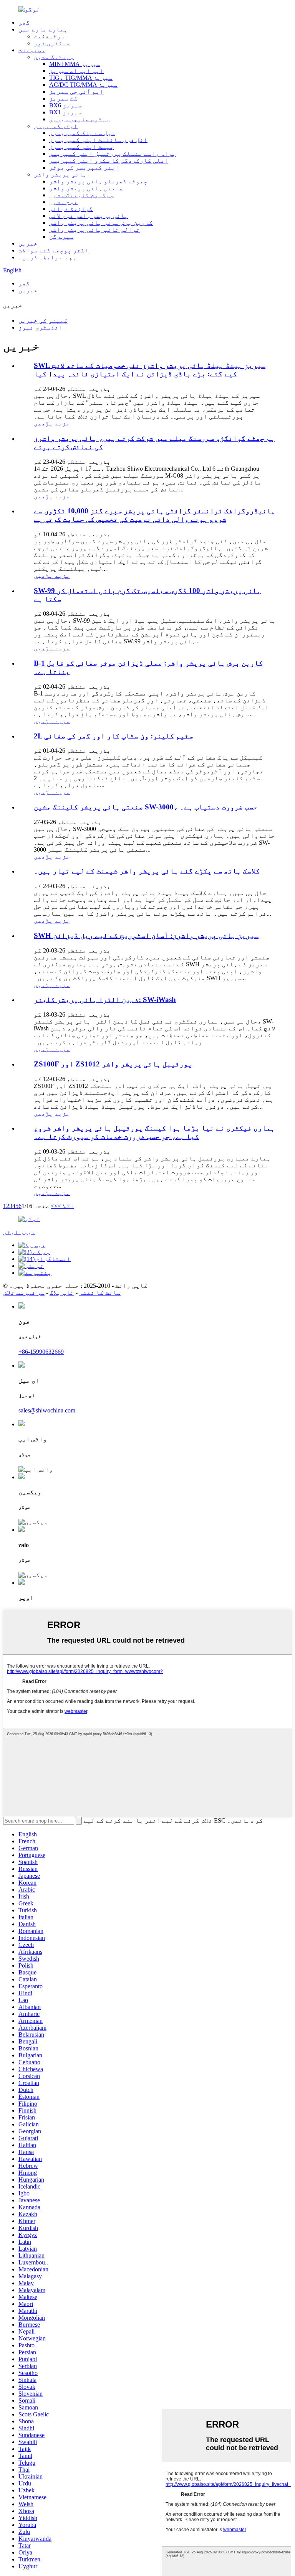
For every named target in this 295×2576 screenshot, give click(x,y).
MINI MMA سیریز (75, 64)
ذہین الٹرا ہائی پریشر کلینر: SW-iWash (105, 1000)
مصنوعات (32, 50)
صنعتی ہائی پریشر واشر (86, 188)
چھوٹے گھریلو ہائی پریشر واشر (98, 181)
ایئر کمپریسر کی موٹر (84, 167)
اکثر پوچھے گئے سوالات (53, 250)
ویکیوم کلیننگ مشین (81, 195)
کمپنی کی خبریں (43, 321)
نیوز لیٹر (19, 1232)
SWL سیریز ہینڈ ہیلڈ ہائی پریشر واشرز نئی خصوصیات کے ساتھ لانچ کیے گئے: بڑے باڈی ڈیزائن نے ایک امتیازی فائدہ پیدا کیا (150, 370)
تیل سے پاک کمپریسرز (82, 133)
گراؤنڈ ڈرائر (71, 209)
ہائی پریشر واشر (60, 174)
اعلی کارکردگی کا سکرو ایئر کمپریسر (109, 161)
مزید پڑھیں (52, 423)
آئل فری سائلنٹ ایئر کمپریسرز (98, 140)
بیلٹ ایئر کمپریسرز (81, 147)
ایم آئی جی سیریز (76, 91)
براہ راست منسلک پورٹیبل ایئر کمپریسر (113, 154)
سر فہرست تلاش (24, 1293)
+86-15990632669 (41, 1352)
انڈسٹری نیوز (40, 327)
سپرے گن (61, 237)
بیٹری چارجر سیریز (80, 119)
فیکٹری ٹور (52, 43)
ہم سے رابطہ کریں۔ (48, 257)
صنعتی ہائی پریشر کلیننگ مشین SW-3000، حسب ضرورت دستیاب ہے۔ (146, 807)
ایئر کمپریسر (56, 126)
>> (54, 1206)
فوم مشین (63, 202)
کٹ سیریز (63, 98)
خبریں (28, 243)
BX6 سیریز (65, 105)
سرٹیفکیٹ (49, 36)
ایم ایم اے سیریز (76, 71)
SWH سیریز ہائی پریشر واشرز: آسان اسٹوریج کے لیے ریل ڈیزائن (146, 935)
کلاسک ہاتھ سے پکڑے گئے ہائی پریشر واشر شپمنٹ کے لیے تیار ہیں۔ (147, 871)
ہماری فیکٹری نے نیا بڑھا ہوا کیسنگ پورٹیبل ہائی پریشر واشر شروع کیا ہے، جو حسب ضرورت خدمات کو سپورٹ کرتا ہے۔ (154, 1132)
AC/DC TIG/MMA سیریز (83, 85)
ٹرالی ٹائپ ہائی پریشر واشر (94, 230)
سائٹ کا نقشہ (100, 1293)
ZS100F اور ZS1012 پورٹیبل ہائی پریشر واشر (113, 1064)
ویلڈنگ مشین (54, 57)
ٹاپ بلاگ (62, 1293)
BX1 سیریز (65, 112)
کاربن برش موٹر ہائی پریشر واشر (101, 223)
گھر (24, 22)
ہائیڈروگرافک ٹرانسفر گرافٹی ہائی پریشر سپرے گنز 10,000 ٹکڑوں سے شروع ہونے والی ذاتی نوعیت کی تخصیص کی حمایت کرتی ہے (154, 515)
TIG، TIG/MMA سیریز (81, 78)
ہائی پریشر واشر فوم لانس (89, 216)
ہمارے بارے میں (43, 29)
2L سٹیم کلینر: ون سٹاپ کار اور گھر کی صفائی (113, 736)
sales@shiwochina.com (47, 1410)
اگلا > (66, 1206)
